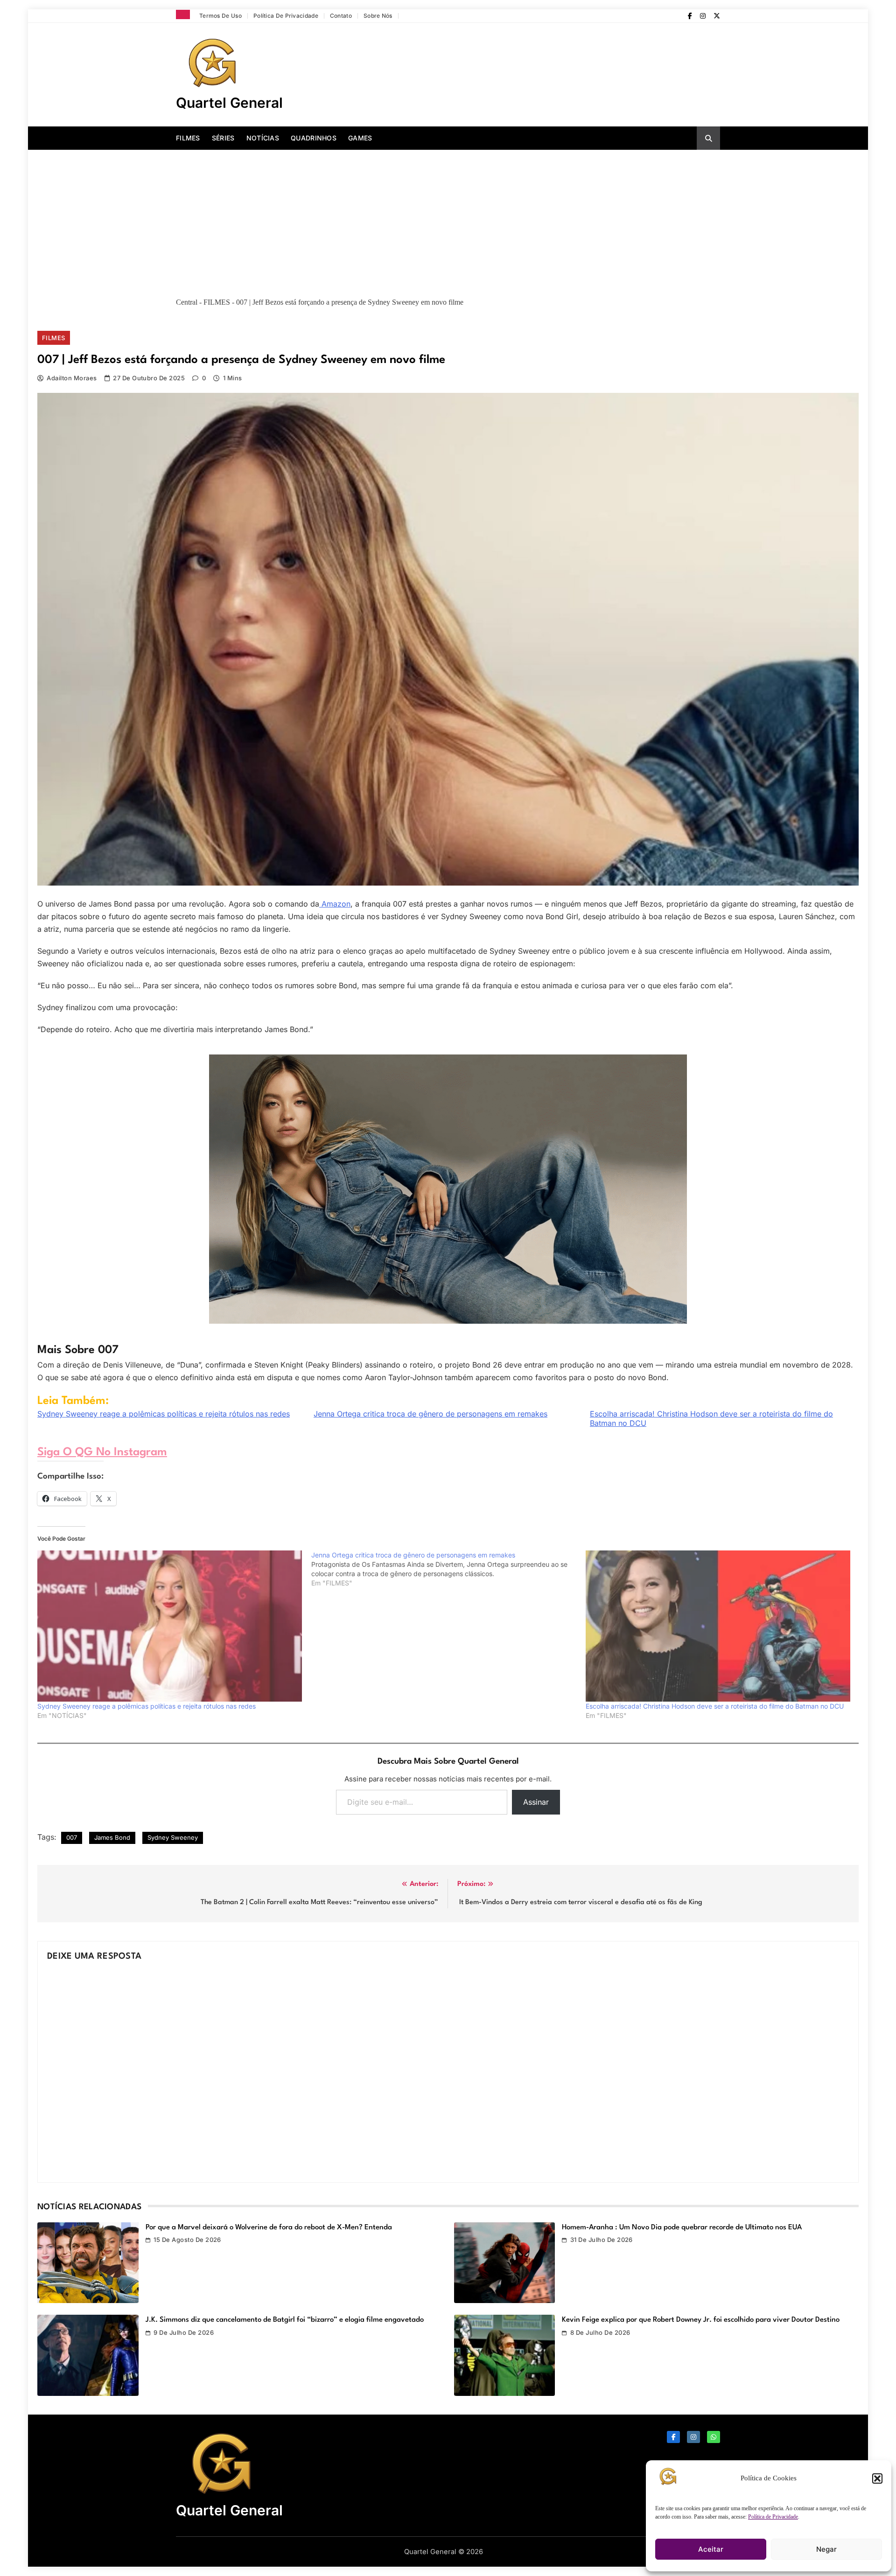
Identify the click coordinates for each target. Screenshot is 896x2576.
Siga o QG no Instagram (102, 1452)
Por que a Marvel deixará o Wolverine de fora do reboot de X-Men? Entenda (269, 2227)
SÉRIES (223, 138)
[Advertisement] (448, 220)
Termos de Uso (220, 16)
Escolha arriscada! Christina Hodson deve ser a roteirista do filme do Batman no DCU (711, 1418)
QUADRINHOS (314, 138)
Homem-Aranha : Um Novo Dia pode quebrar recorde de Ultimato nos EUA (682, 2227)
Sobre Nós (378, 16)
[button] (877, 2478)
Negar (826, 2549)
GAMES (360, 138)
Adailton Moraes (72, 378)
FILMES (188, 138)
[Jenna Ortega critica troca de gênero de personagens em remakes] (448, 1569)
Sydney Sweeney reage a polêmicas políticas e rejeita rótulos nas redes (164, 1414)
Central (187, 302)
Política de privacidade (286, 16)
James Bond (112, 1837)
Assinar (536, 1802)
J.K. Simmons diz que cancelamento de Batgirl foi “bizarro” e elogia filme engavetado (285, 2320)
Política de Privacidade (773, 2517)
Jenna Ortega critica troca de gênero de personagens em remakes (430, 1414)
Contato (341, 16)
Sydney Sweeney (173, 1837)
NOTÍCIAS (263, 138)
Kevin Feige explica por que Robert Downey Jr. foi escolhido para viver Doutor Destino (701, 2320)
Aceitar (711, 2549)
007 (72, 1837)
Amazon (335, 904)
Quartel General (229, 103)
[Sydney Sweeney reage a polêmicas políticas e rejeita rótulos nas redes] (170, 1626)
